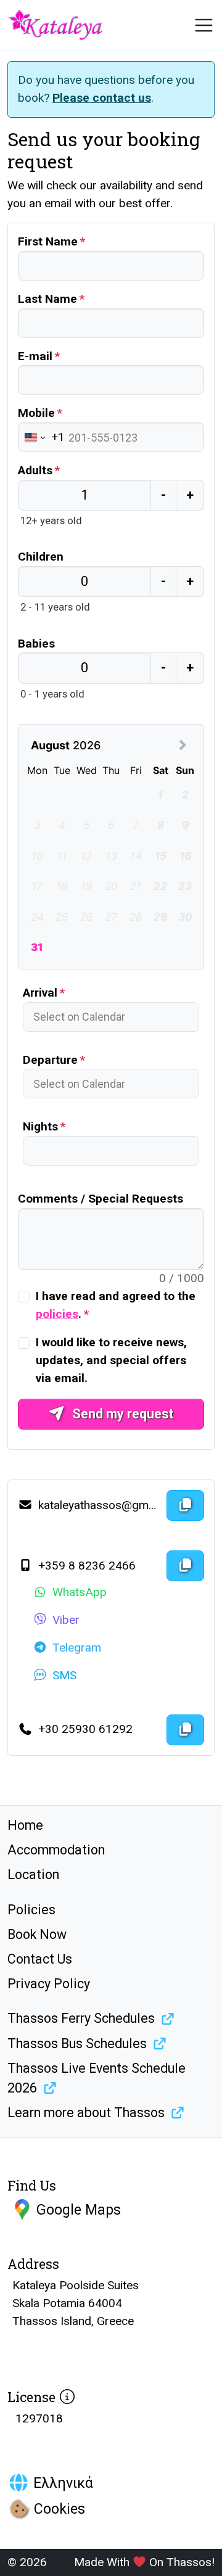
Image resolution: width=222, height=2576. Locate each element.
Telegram (77, 1648)
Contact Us (40, 1959)
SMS (64, 1675)
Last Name (47, 299)
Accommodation (56, 1850)
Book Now (37, 1934)
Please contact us (102, 98)
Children (41, 557)
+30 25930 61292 (84, 1729)
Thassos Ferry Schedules (81, 2018)
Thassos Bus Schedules (77, 2043)
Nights (40, 1126)
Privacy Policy (49, 1984)
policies (57, 1314)
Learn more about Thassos (86, 2113)
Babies (36, 644)
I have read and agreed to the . (116, 1305)
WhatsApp (80, 1592)
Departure (50, 1060)
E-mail (35, 356)
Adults (35, 470)
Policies (31, 1910)
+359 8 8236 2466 (85, 1566)
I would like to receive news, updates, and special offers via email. (111, 1360)
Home (25, 1825)
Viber (66, 1620)
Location (33, 1874)
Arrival (40, 993)
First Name (48, 241)
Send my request (121, 1414)
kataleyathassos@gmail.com (98, 1505)
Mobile (36, 413)
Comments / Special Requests (101, 1199)
